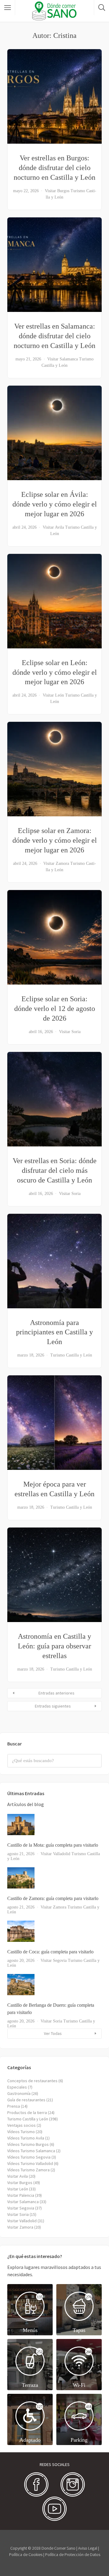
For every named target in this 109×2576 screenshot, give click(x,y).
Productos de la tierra (27, 2113)
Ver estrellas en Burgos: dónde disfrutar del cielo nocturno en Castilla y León (54, 168)
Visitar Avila (53, 527)
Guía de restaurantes (26, 2100)
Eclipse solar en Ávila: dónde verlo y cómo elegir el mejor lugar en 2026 (55, 504)
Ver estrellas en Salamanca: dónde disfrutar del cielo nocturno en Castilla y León (54, 336)
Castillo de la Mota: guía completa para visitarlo (53, 1845)
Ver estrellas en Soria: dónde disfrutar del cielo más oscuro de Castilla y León (55, 1170)
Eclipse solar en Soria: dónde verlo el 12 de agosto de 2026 (55, 1009)
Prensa (14, 2106)
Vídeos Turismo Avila (26, 2138)
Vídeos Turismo (21, 2132)
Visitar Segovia (54, 1960)
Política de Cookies (26, 2554)
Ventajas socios (21, 2125)
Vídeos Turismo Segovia (29, 2157)
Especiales (17, 2087)
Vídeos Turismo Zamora (28, 2170)
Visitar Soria (70, 1032)
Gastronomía (19, 2093)
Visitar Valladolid (55, 1854)
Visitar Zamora (56, 863)
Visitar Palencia (21, 2195)
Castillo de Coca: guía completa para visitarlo (50, 1952)
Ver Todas (53, 2033)
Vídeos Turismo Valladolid (30, 2163)
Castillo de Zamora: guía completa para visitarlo (53, 1898)
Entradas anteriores (56, 1693)
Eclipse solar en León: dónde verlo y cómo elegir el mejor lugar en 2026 (55, 672)
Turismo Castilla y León (71, 1355)
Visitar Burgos (57, 191)
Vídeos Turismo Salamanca (31, 2151)
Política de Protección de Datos (73, 2554)
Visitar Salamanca (63, 359)
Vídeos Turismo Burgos (28, 2144)
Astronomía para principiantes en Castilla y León (54, 1332)
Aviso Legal (88, 2548)
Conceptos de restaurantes (32, 2081)
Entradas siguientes (53, 1706)
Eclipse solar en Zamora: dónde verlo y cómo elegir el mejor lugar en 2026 (55, 840)
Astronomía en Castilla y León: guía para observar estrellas (54, 1646)
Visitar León (53, 695)
